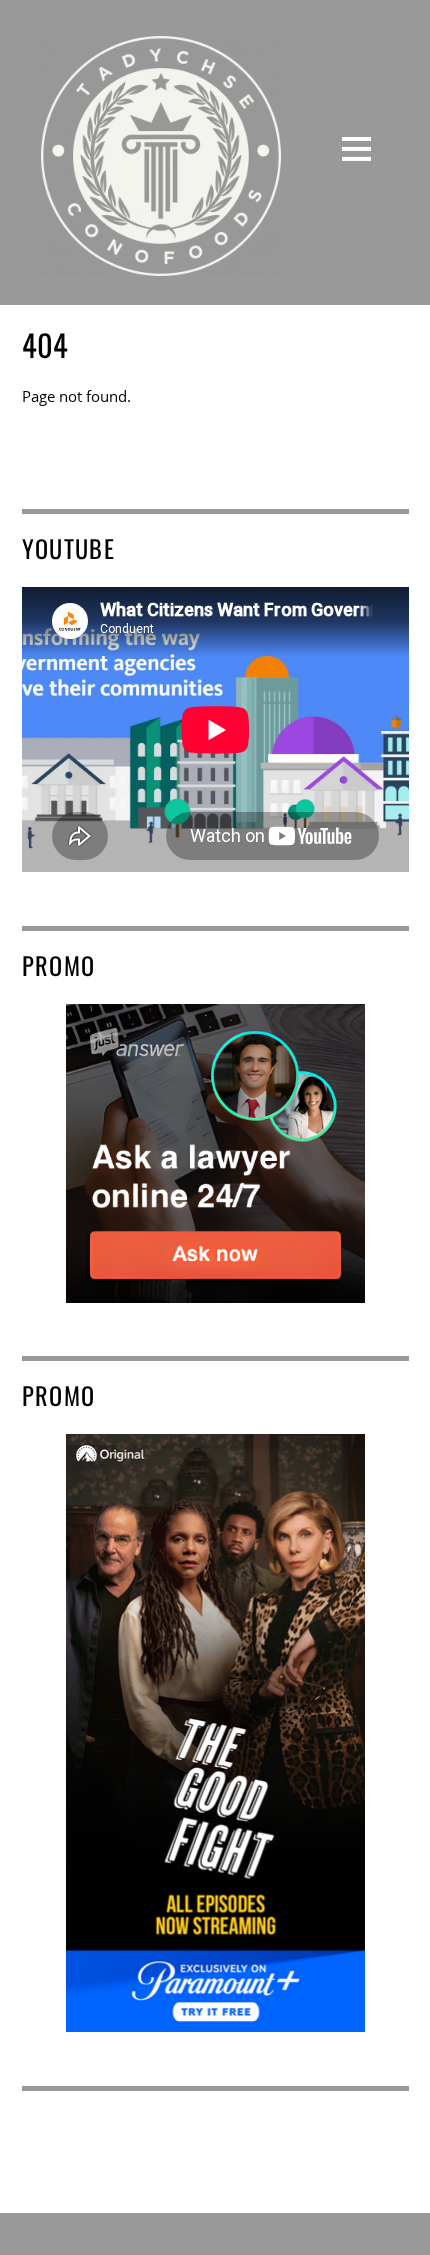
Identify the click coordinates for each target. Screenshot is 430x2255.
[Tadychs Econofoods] (161, 261)
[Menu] (356, 148)
